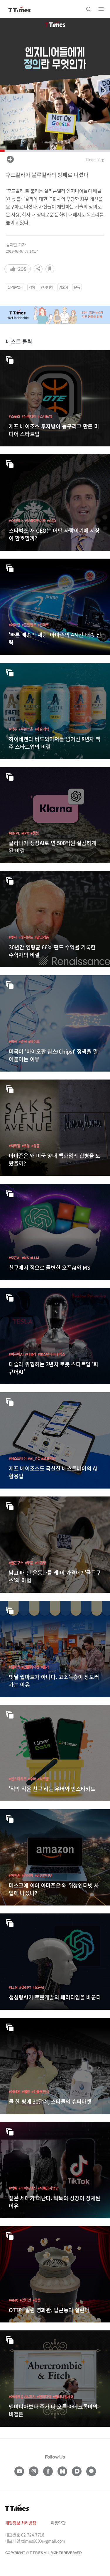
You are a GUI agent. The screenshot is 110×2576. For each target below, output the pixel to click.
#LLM (35, 1258)
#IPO (25, 833)
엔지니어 (47, 287)
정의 (32, 287)
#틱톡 (13, 2188)
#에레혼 (15, 2091)
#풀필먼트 (29, 625)
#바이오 (34, 1041)
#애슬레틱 (42, 729)
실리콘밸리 (16, 287)
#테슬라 (31, 1354)
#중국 (23, 1041)
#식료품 (43, 1779)
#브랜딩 (40, 1563)
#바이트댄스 (27, 2188)
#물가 (45, 1667)
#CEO (51, 520)
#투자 (13, 937)
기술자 (64, 287)
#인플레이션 (31, 1667)
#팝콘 (37, 2300)
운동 (77, 287)
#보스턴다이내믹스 (51, 1354)
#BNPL (14, 833)
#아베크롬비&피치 (22, 2397)
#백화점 (15, 1146)
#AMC (13, 2300)
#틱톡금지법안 (48, 2188)
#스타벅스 (16, 520)
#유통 (26, 1146)
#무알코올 (26, 729)
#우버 (32, 1779)
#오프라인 (48, 1458)
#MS (25, 1258)
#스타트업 (45, 416)
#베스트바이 (18, 1458)
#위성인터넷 (43, 1875)
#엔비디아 (44, 2397)
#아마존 (15, 625)
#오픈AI (15, 1258)
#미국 (13, 1041)
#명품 (35, 1146)
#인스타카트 (18, 1779)
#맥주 (13, 729)
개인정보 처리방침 (21, 2523)
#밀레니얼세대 (63, 2397)
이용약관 (58, 2523)
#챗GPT (25, 1987)
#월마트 (43, 625)
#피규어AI (16, 1354)
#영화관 (25, 2300)
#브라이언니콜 (35, 520)
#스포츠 (15, 416)
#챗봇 (35, 833)
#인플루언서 (40, 2091)
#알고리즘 (42, 937)
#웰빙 (26, 2091)
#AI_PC (34, 1458)
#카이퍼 (27, 1875)
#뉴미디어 (29, 416)
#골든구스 (16, 1563)
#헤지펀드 (26, 937)
